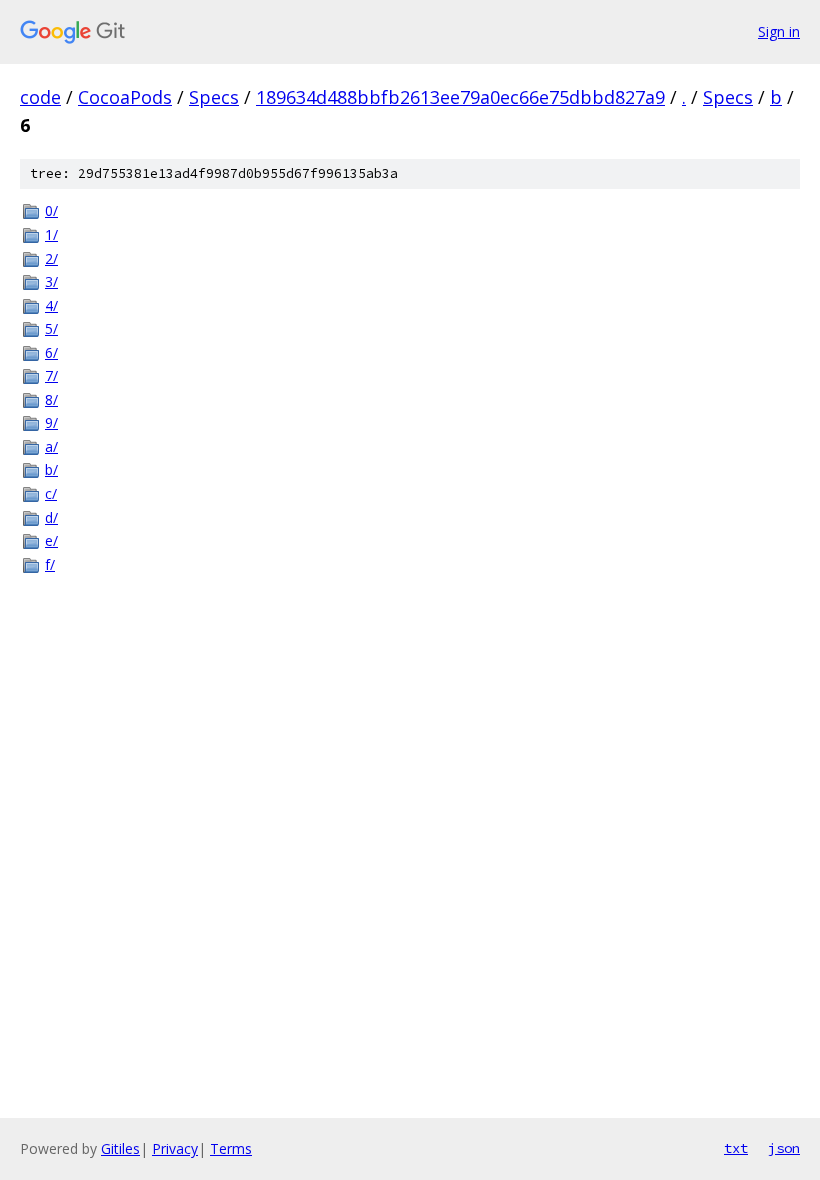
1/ (51, 234)
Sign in (779, 31)
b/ (51, 469)
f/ (50, 564)
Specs (214, 97)
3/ (51, 281)
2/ (51, 258)
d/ (51, 517)
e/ (51, 540)
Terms (231, 1148)
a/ (51, 446)
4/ (51, 305)
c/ (51, 493)
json (784, 1148)
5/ (51, 328)
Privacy (175, 1148)
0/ (51, 210)
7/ (51, 375)
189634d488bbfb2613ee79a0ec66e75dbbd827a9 (460, 97)
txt (736, 1148)
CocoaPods (125, 97)
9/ (51, 422)
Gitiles (120, 1148)
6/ (51, 352)
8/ (51, 399)
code (40, 97)
